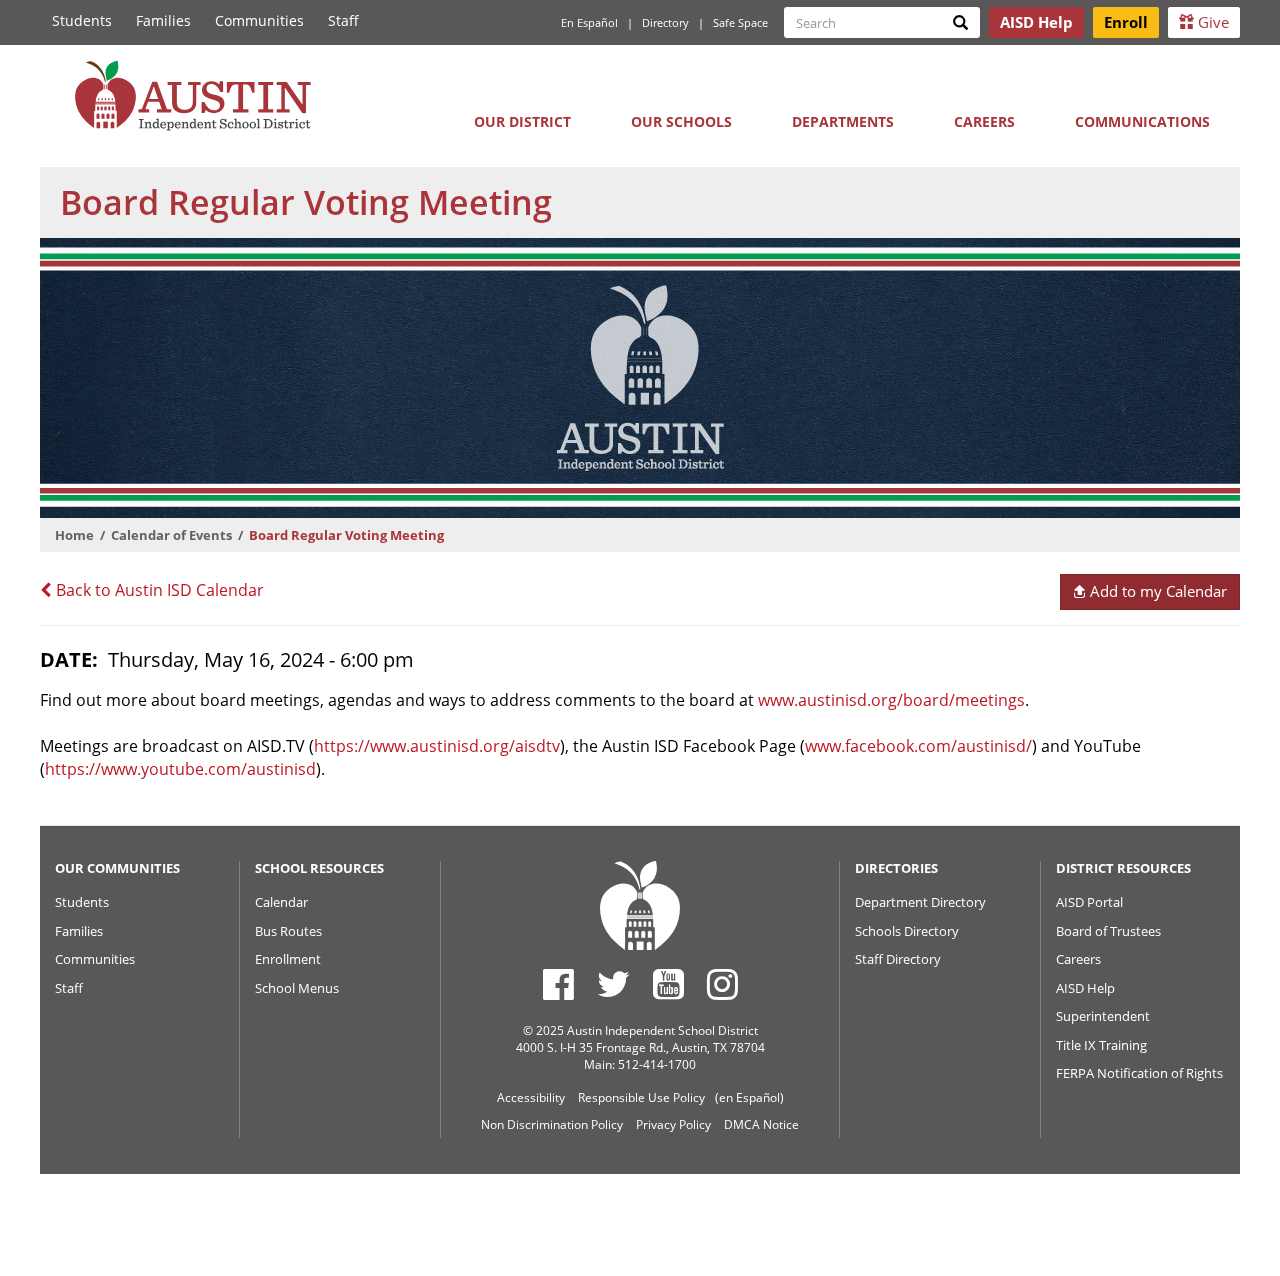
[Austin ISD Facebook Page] (558, 984)
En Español (589, 22)
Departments (843, 121)
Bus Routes (288, 931)
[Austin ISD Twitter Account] (613, 984)
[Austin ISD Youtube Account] (668, 984)
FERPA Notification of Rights (1139, 1073)
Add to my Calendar (1156, 591)
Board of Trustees (1108, 931)
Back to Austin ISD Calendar (158, 590)
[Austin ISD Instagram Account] (722, 984)
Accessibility (531, 1097)
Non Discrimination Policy (552, 1124)
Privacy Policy (673, 1124)
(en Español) (749, 1097)
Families (163, 20)
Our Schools (681, 121)
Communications (1142, 121)
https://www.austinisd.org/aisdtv (437, 746)
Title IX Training (1101, 1045)
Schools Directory (907, 931)
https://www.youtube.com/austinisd (180, 769)
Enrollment (288, 959)
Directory (665, 22)
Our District (522, 121)
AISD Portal (1089, 902)
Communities (259, 20)
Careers (984, 121)
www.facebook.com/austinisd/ (918, 746)
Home (74, 535)
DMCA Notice (761, 1124)
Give (1211, 22)
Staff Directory (898, 959)
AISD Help (1085, 988)
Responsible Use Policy (641, 1097)
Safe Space (740, 22)
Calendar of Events (171, 535)
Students (82, 20)
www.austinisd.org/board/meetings (891, 700)
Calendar (281, 902)
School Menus (297, 988)
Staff (343, 20)
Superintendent (1103, 1016)
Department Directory (920, 902)
